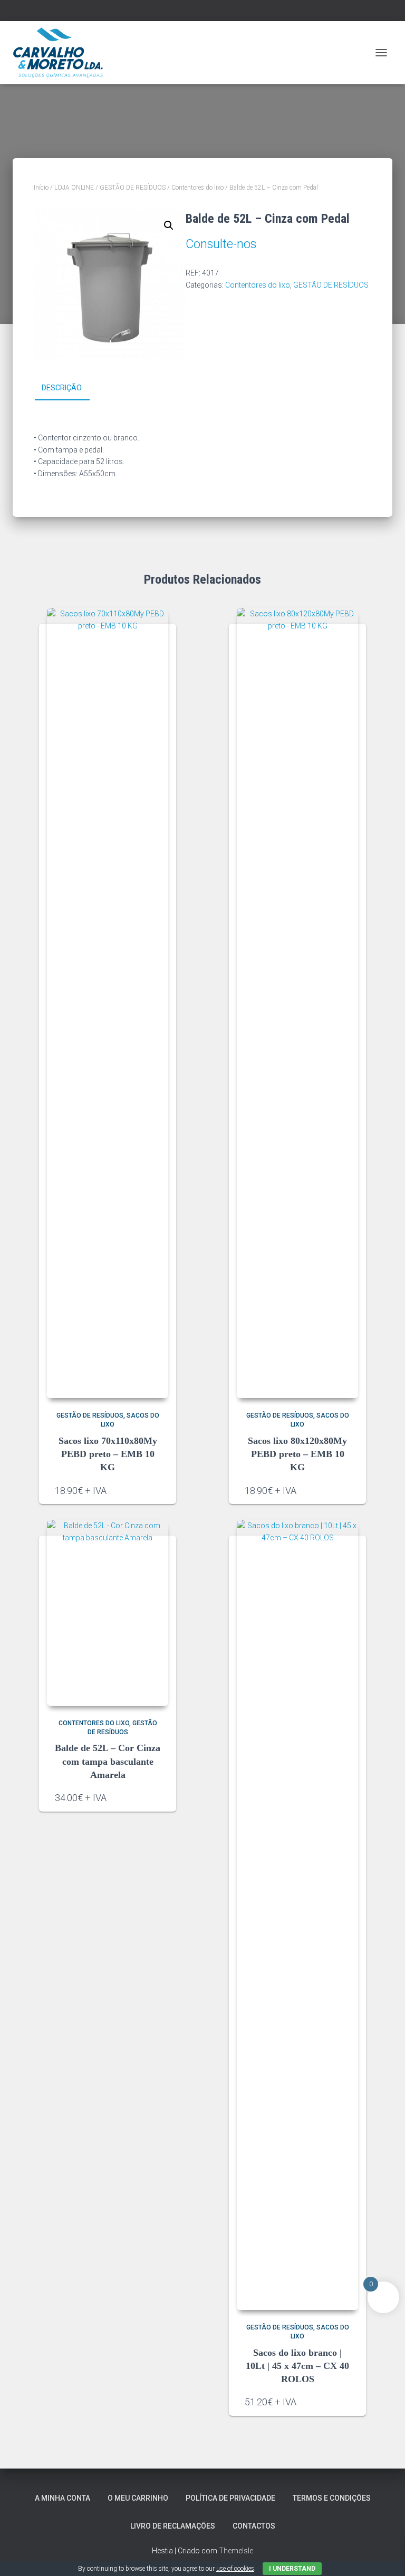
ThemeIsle (236, 2551)
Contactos (254, 2526)
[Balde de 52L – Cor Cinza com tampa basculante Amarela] (108, 1613)
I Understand (292, 2569)
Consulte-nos (221, 244)
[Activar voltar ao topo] (384, 2555)
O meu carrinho (138, 2498)
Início (41, 188)
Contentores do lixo (197, 188)
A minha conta (62, 2498)
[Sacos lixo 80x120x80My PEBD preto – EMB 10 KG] (297, 1003)
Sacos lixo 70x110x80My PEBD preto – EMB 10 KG (108, 1454)
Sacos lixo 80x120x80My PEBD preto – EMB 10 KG (297, 1454)
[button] (169, 225)
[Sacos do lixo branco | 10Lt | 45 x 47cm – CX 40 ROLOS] (297, 1915)
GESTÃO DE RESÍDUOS (133, 188)
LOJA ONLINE (74, 188)
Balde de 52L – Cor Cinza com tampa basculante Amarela (108, 1761)
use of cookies (235, 2569)
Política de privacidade (230, 2498)
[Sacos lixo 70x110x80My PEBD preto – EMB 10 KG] (108, 1003)
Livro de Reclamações (173, 2526)
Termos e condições (332, 2498)
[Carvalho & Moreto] (62, 53)
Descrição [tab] (62, 388)
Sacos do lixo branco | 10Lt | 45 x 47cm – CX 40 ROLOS (297, 2366)
